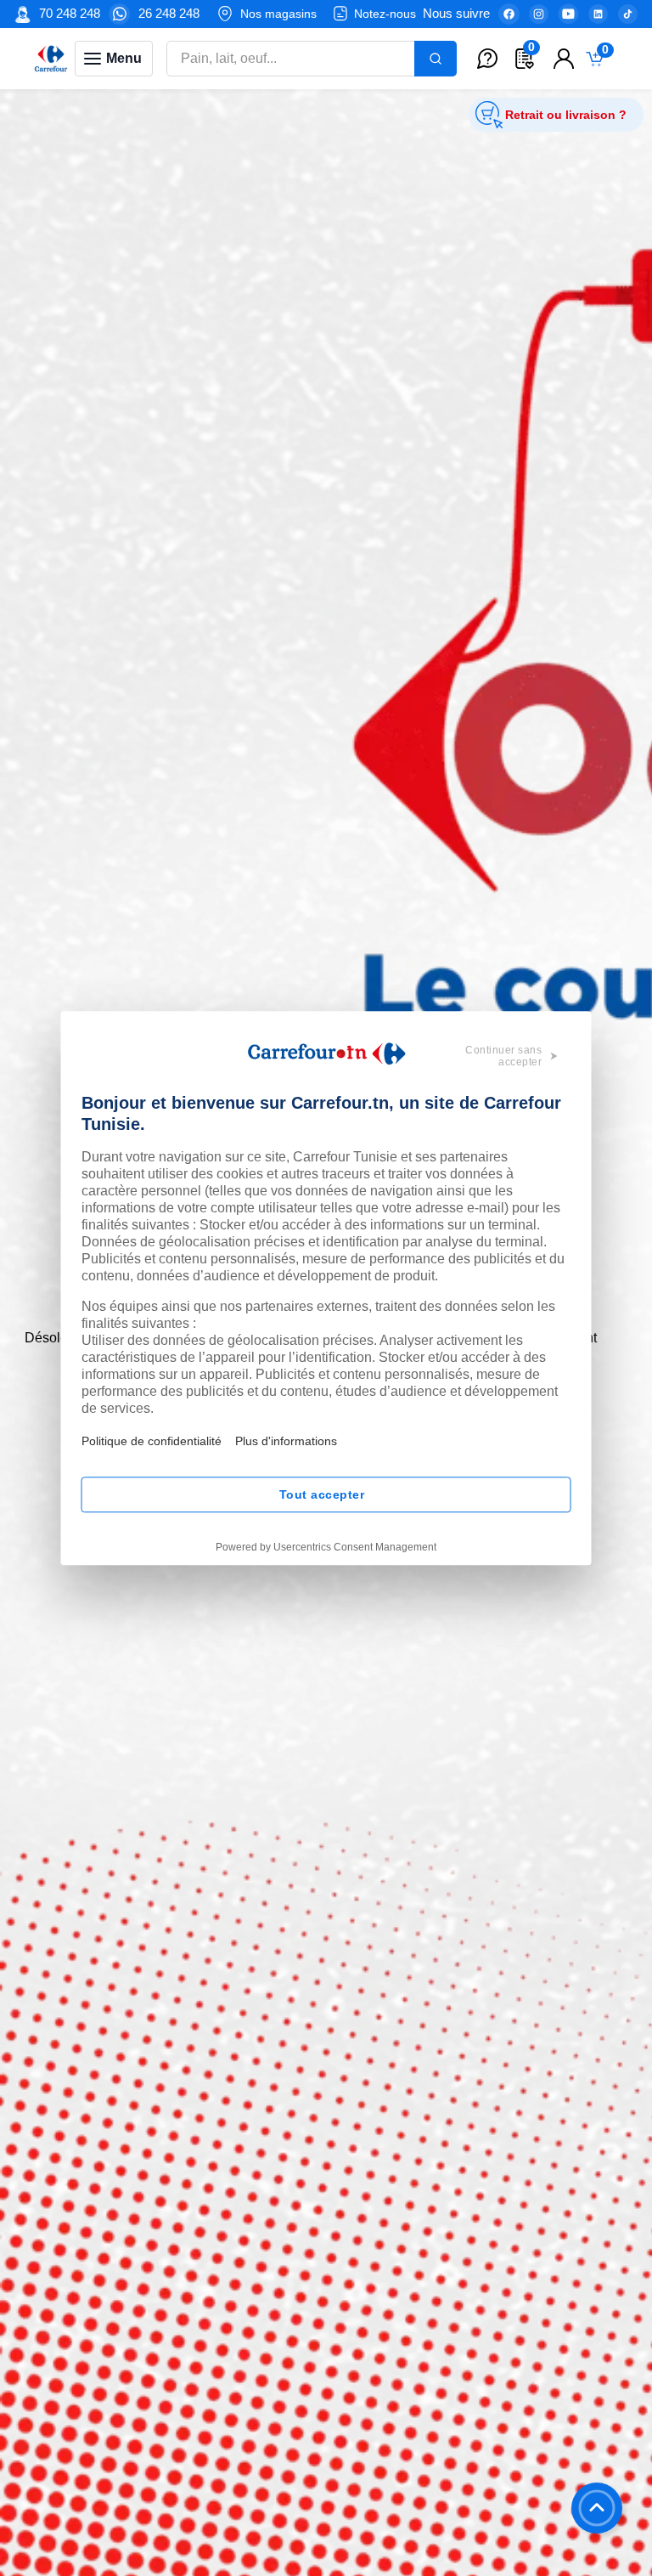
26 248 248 (169, 13)
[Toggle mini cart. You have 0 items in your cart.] (599, 59)
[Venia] (51, 59)
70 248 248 (70, 13)
